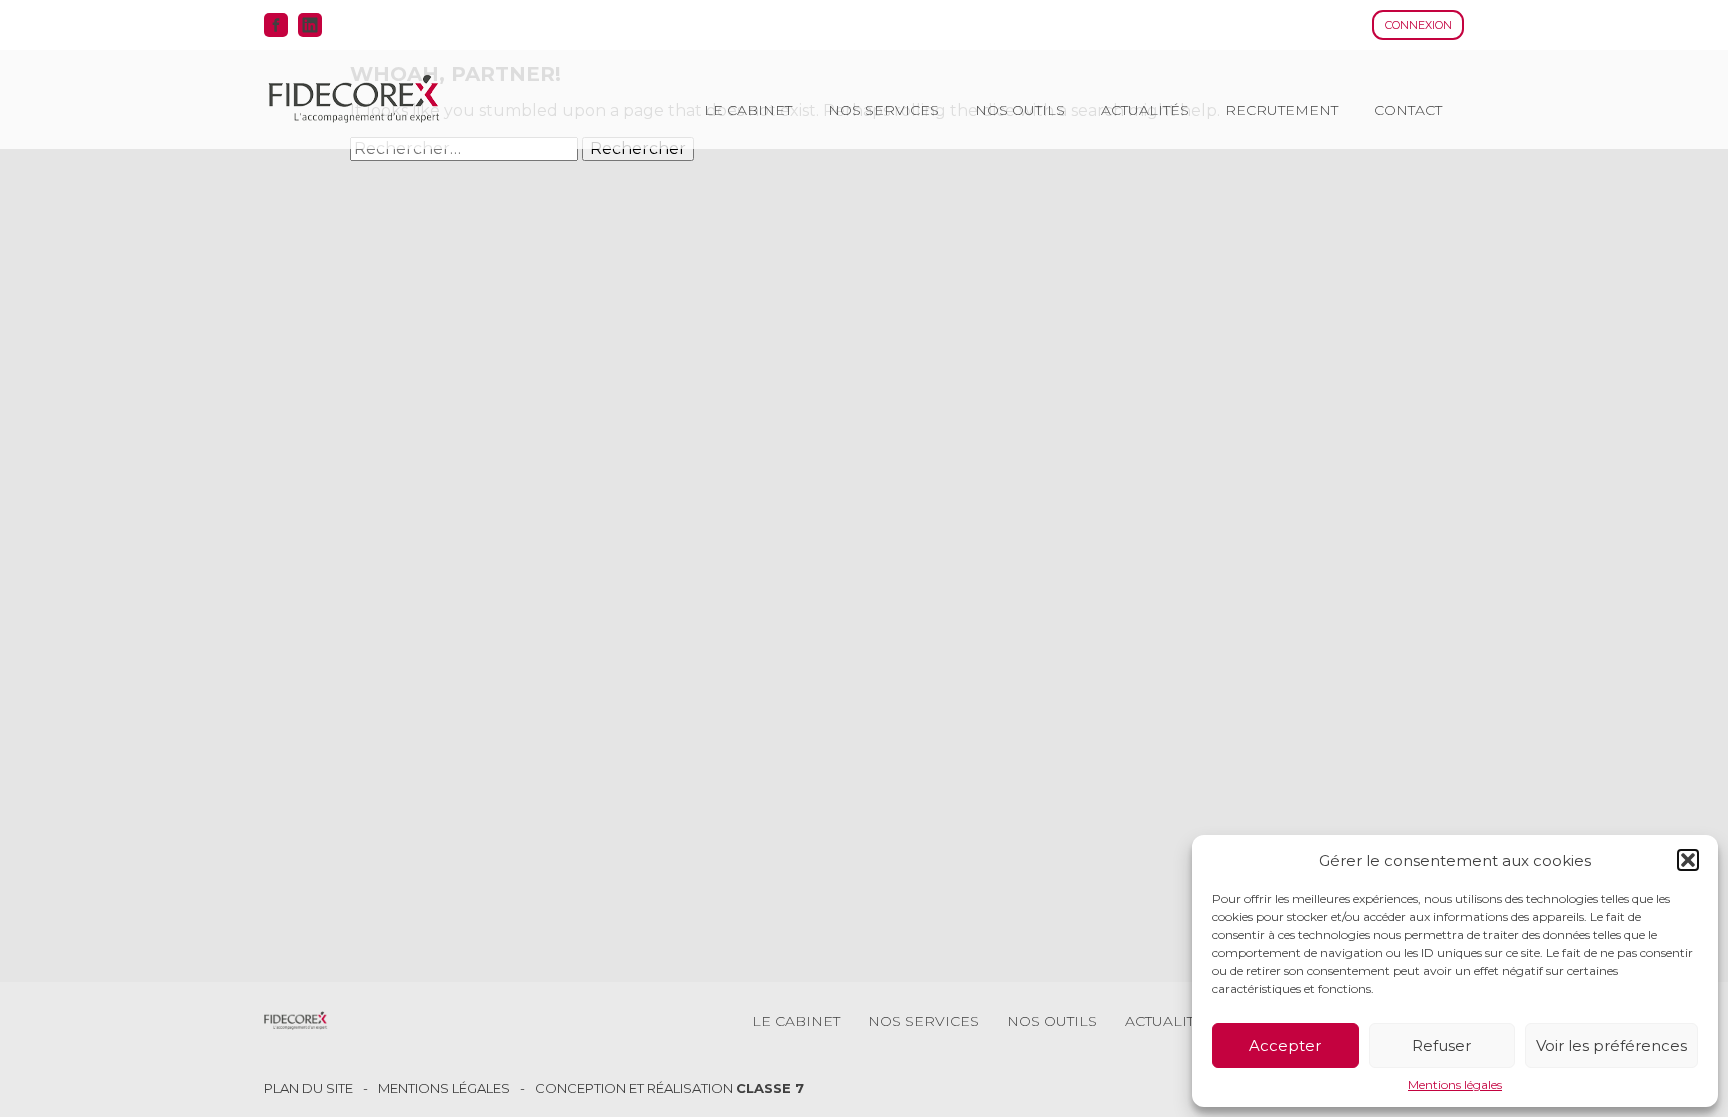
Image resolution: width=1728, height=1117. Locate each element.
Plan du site (308, 1088)
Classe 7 (770, 1088)
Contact (1408, 110)
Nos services (883, 110)
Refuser (1441, 1045)
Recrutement (1281, 110)
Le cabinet (748, 110)
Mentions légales (1455, 1085)
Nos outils (1020, 110)
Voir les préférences (1611, 1045)
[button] (1688, 860)
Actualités (1145, 110)
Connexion (1418, 25)
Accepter (1285, 1045)
